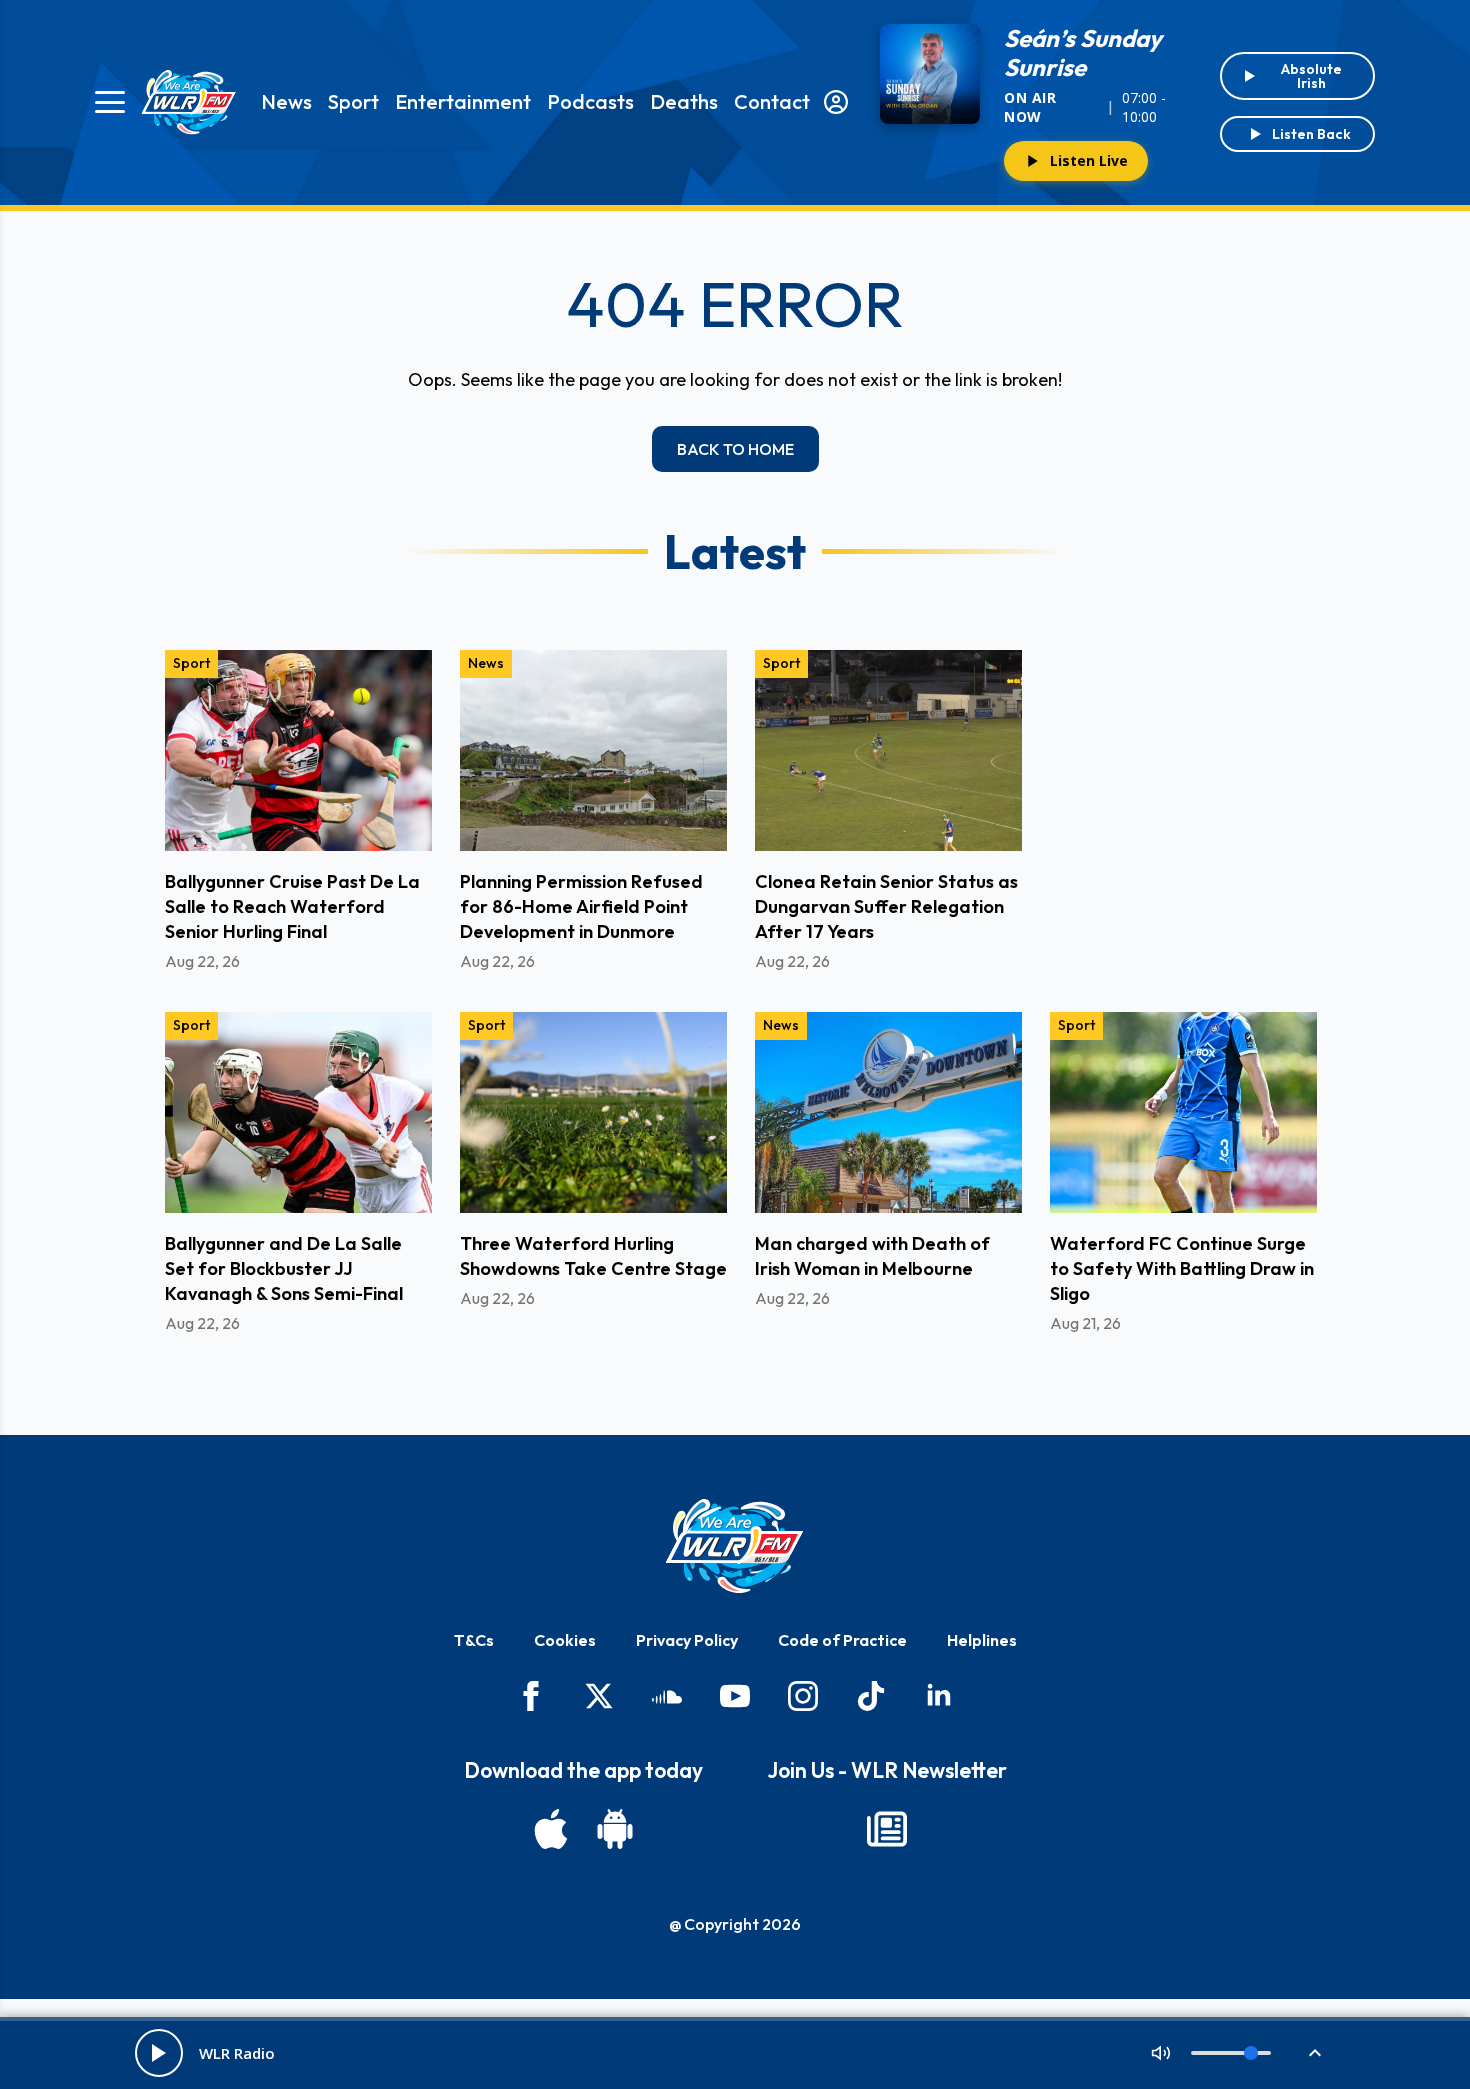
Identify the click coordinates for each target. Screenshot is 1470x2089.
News (286, 101)
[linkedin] (939, 1696)
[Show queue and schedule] (1315, 2053)
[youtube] (735, 1696)
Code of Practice (842, 1640)
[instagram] (803, 1696)
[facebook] (531, 1696)
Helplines (982, 1640)
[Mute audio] (1161, 2053)
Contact (772, 101)
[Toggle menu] (110, 102)
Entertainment (463, 101)
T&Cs (474, 1640)
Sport (353, 101)
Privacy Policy (687, 1640)
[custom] (667, 1696)
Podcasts (590, 101)
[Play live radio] (159, 2053)
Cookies (565, 1640)
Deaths (684, 101)
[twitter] (599, 1696)
